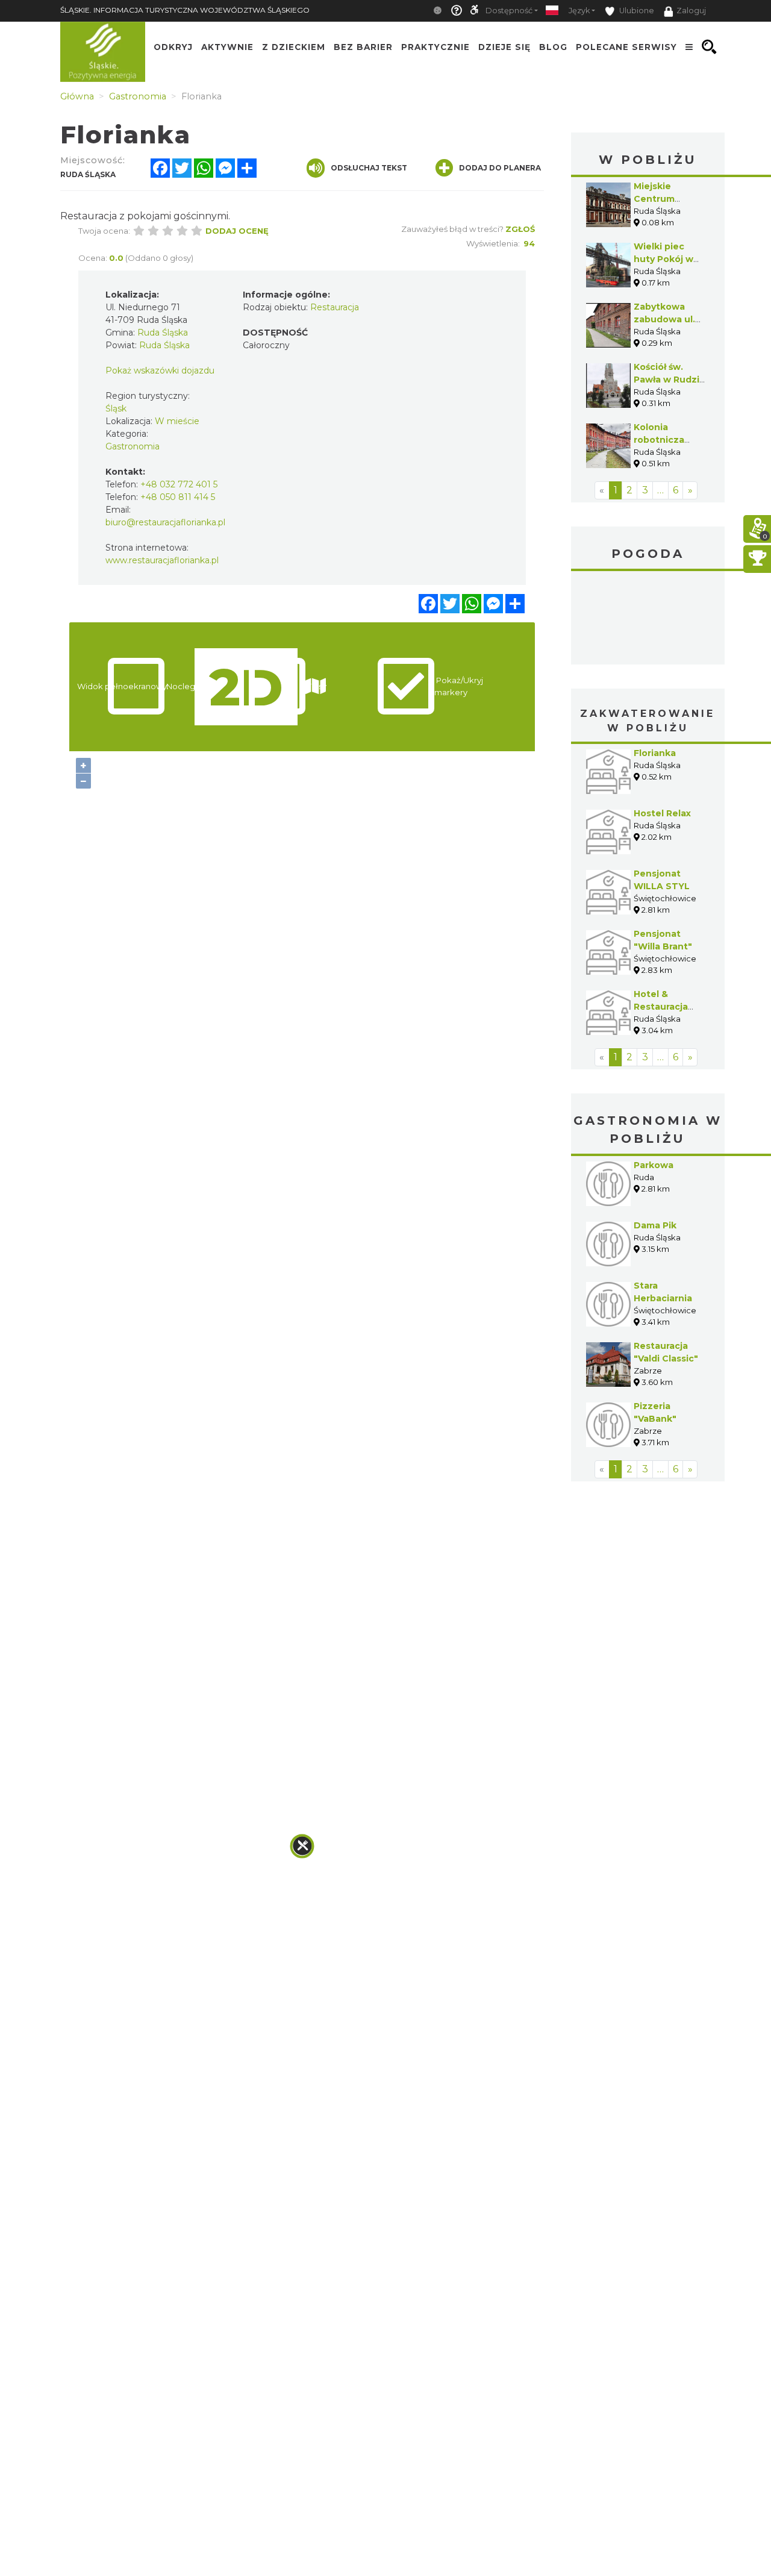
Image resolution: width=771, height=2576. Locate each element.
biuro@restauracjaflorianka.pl (165, 522)
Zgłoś (520, 229)
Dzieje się (504, 47)
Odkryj (173, 47)
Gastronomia (133, 446)
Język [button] (579, 11)
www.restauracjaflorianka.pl (162, 560)
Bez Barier (363, 47)
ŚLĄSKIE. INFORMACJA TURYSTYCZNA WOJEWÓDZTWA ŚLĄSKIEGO (185, 10)
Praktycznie (435, 47)
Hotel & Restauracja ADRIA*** (661, 1007)
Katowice (648, 619)
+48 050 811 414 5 (178, 497)
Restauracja (335, 307)
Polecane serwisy (626, 47)
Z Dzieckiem (294, 47)
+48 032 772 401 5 (179, 484)
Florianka (655, 753)
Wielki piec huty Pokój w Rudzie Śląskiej (668, 259)
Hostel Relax (662, 813)
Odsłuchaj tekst (369, 168)
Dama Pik (655, 1225)
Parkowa (654, 1165)
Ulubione (636, 11)
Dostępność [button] (509, 11)
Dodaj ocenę (237, 231)
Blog (553, 47)
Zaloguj (691, 11)
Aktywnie (227, 47)
